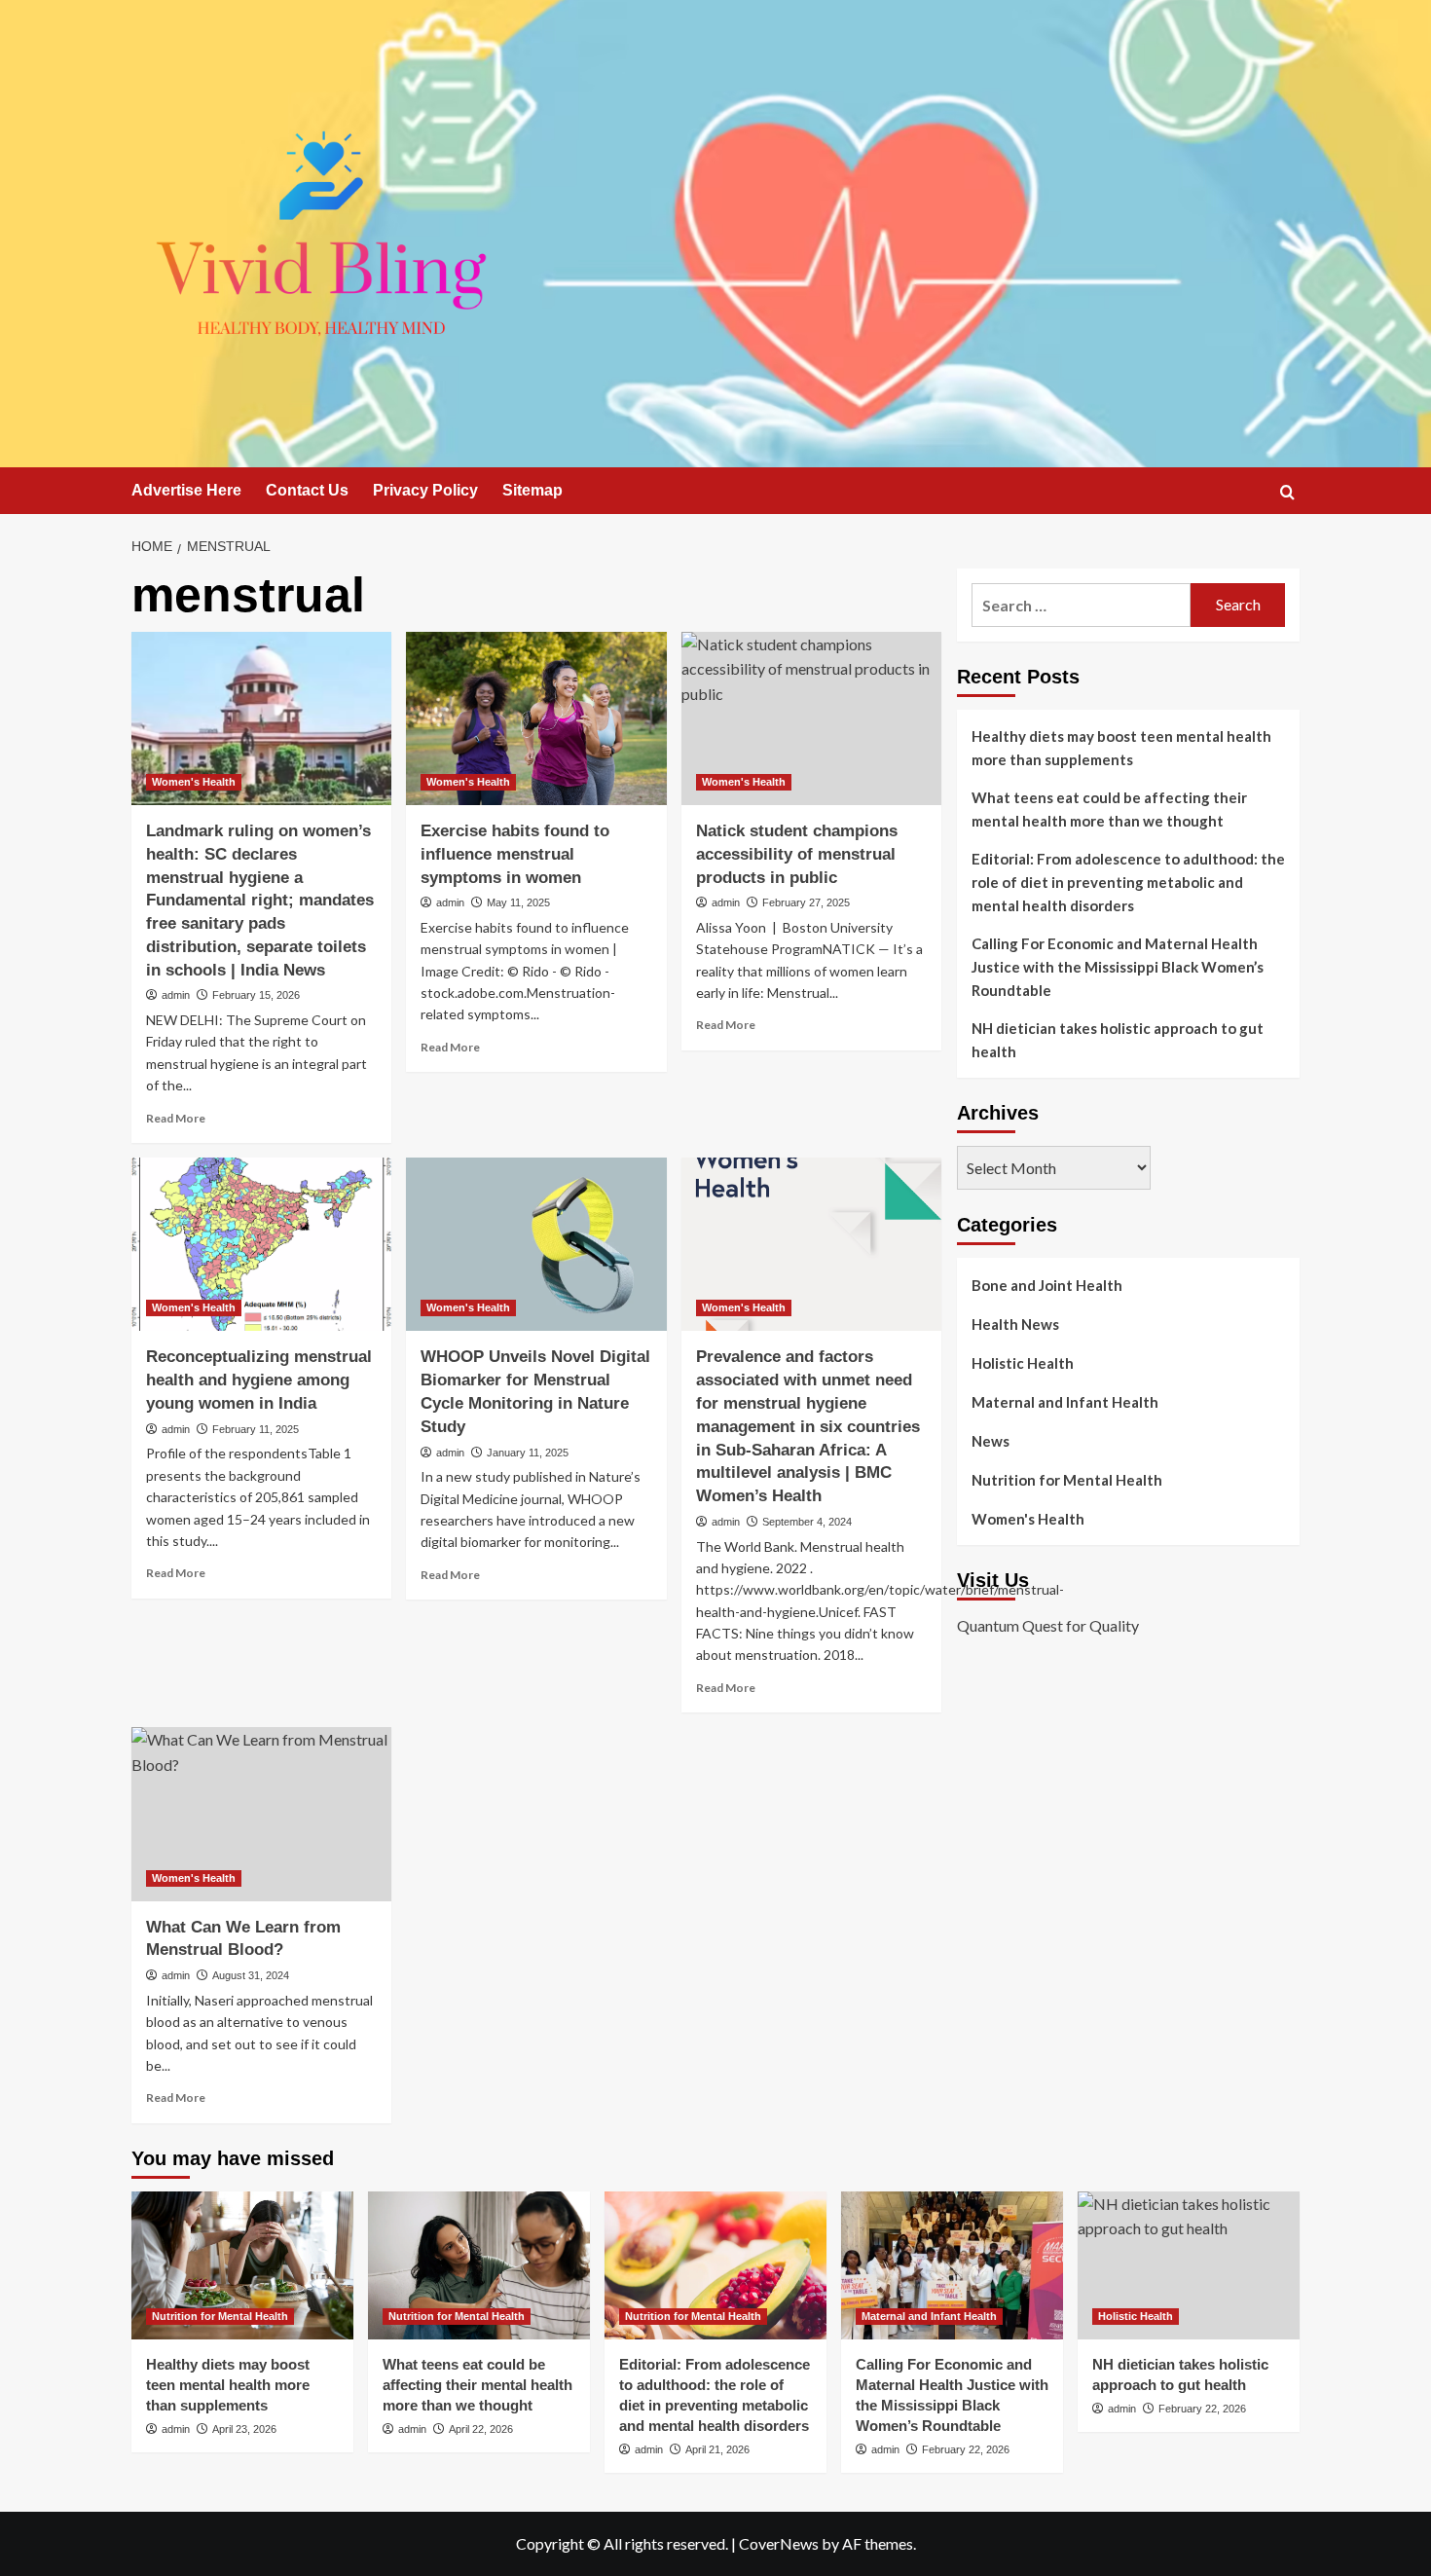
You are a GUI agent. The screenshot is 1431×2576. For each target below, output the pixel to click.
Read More (176, 1118)
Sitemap (532, 490)
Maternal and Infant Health (1065, 1402)
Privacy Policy (425, 490)
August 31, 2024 (251, 1975)
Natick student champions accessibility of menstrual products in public (797, 854)
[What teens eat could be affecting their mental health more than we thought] (479, 2265)
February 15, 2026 (256, 995)
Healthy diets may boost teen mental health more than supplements (1121, 748)
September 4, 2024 (807, 1522)
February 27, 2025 (806, 902)
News (991, 1441)
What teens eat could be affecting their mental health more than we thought (1109, 809)
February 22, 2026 (966, 2449)
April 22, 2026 (481, 2429)
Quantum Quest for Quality (1048, 1625)
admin (176, 995)
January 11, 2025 (528, 1453)
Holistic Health (1023, 1363)
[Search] (1287, 492)
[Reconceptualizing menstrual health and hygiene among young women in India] (261, 1244)
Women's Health (194, 782)
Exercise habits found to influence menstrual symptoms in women (515, 854)
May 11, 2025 (518, 902)
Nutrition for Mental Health (1067, 1480)
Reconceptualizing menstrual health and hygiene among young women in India (259, 1380)
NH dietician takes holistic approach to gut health (1118, 1040)
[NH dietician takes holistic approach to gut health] (1189, 2265)
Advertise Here (186, 490)
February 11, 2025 (256, 1429)
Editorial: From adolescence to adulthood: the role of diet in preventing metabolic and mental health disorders (1128, 882)
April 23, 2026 (244, 2429)
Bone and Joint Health (1047, 1285)
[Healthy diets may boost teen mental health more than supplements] (242, 2265)
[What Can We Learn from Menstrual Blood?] (261, 1814)
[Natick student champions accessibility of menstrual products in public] (811, 718)
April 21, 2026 (717, 2449)
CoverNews (779, 2543)
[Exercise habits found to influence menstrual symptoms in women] (536, 718)
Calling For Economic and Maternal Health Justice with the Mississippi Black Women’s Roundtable (1118, 967)
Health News (1015, 1324)
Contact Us (307, 490)
